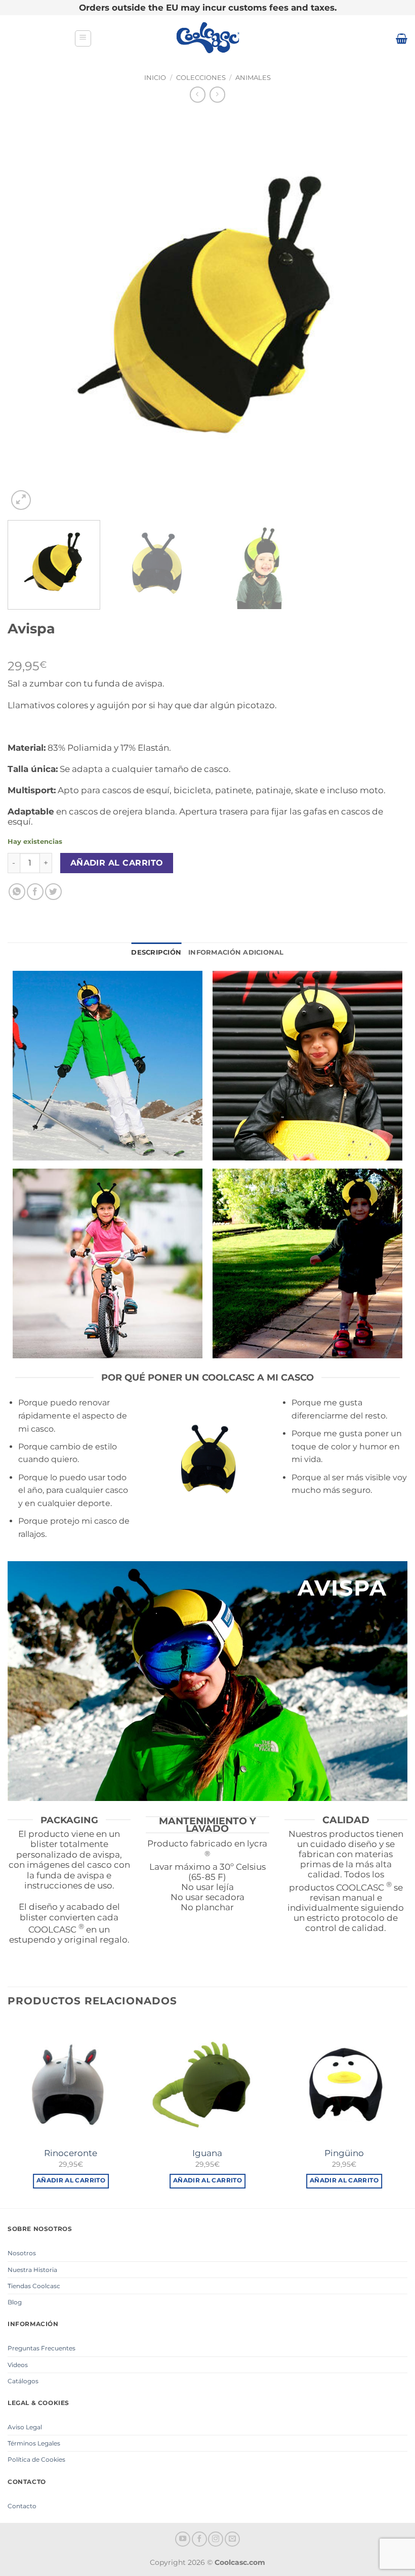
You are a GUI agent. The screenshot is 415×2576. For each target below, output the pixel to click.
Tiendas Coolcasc (34, 2286)
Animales (253, 78)
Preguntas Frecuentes (41, 2348)
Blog (15, 2302)
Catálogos (23, 2381)
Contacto (22, 2506)
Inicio (155, 78)
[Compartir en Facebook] (35, 892)
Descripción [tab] (156, 952)
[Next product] (198, 94)
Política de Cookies (36, 2459)
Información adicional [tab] (236, 952)
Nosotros (22, 2253)
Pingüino (344, 2153)
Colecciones (201, 78)
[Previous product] (217, 94)
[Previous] (28, 313)
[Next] (387, 313)
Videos (18, 2365)
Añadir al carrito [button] (71, 2180)
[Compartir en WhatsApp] (17, 892)
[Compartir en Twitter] (53, 892)
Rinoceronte (71, 2153)
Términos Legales (34, 2443)
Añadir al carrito (117, 863)
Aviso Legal (25, 2427)
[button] (83, 38)
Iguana (207, 2153)
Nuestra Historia (32, 2270)
